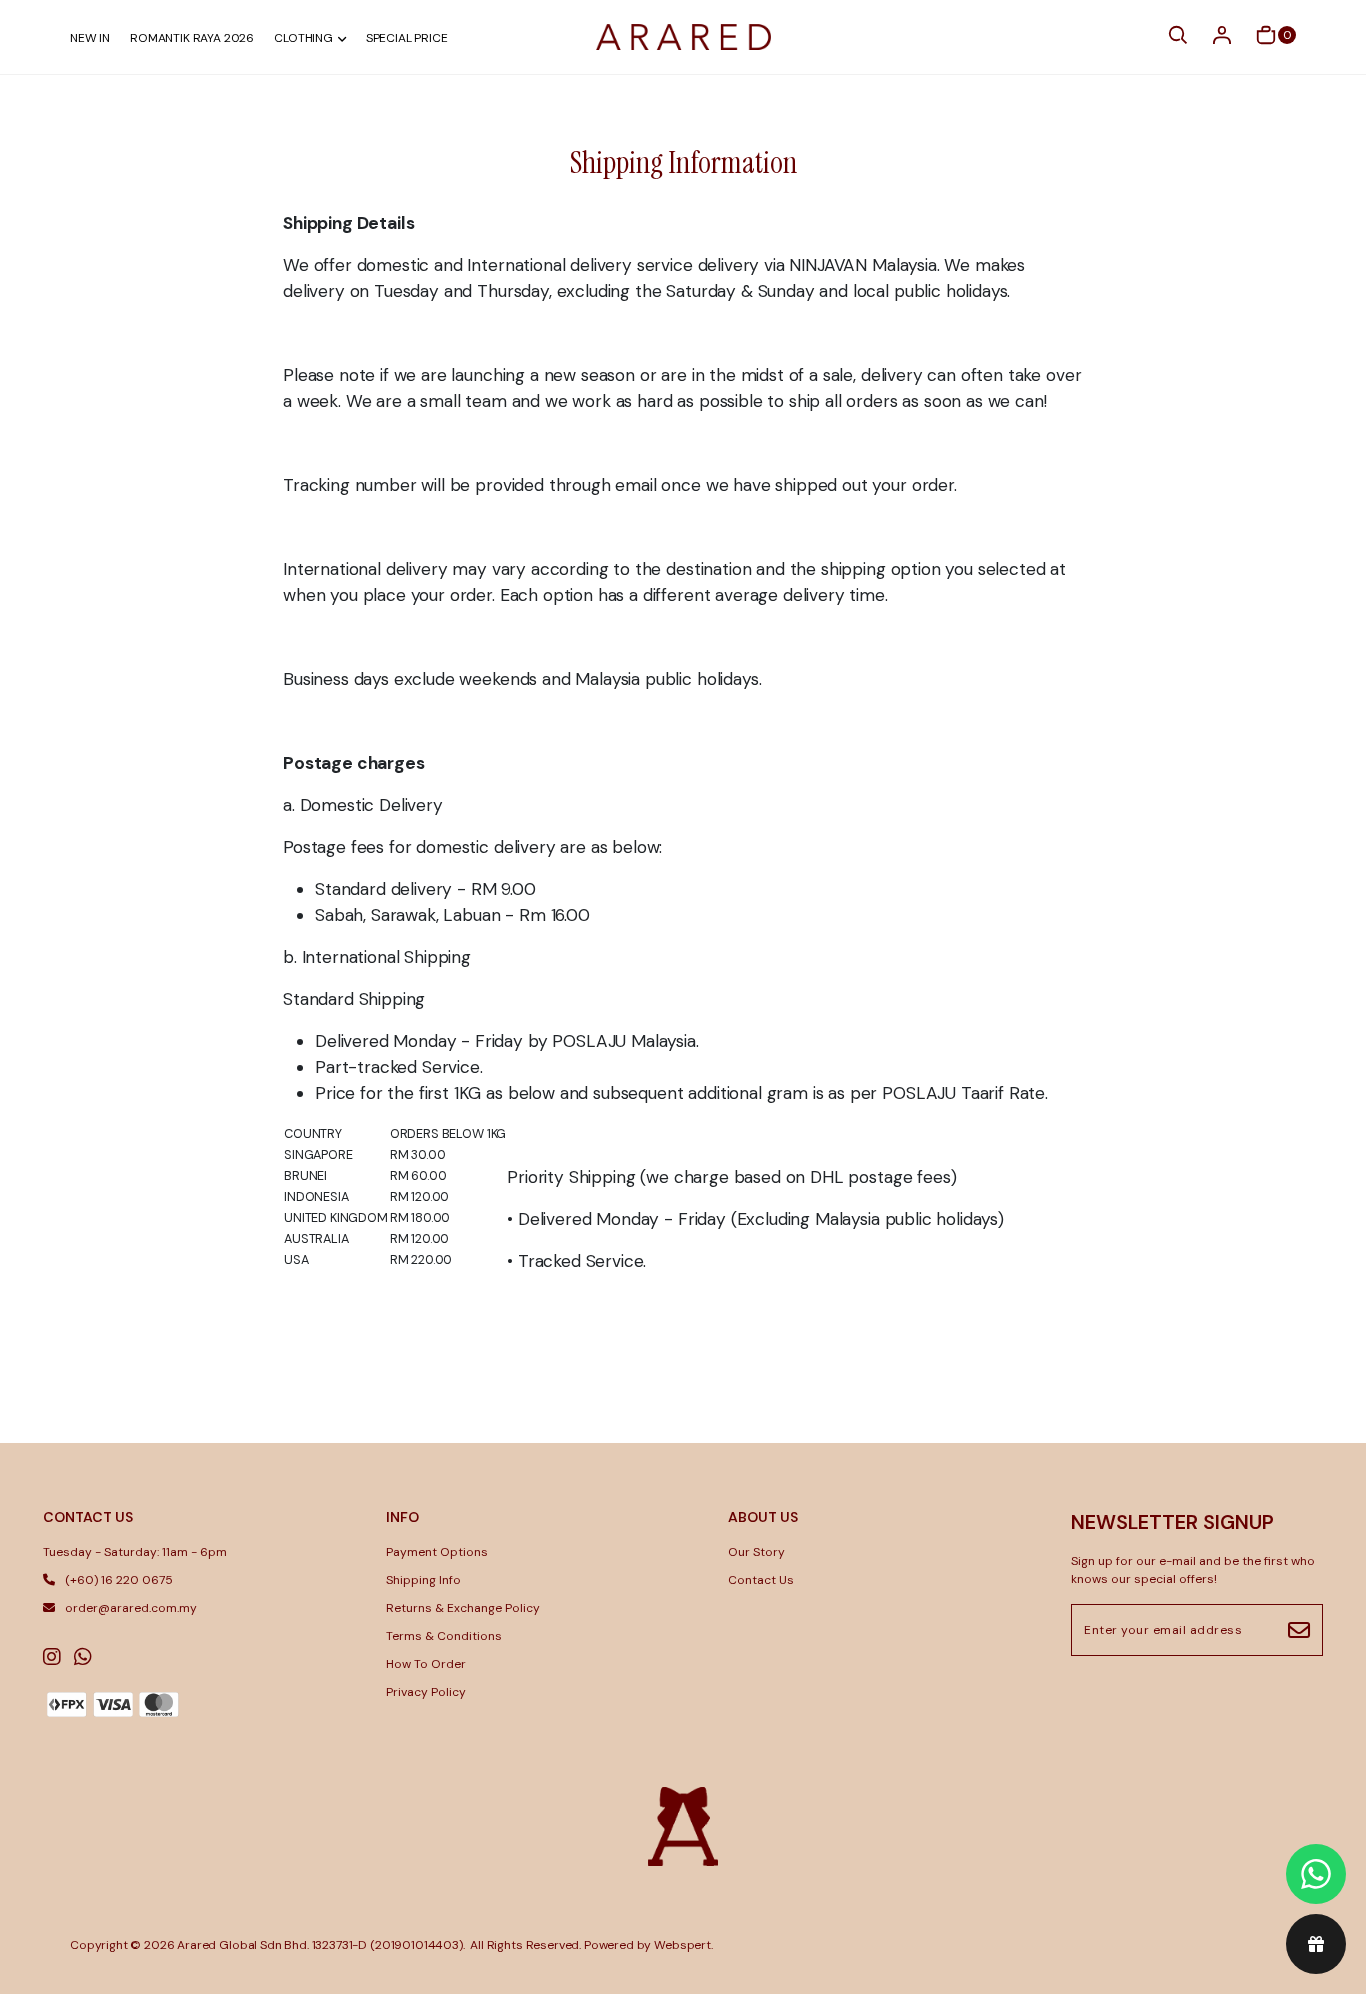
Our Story (756, 1552)
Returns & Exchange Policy (463, 1608)
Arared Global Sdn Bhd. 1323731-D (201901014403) (319, 1945)
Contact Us (761, 1580)
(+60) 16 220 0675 (119, 1580)
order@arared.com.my (131, 1608)
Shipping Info (423, 1580)
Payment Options (437, 1552)
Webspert (682, 1945)
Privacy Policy (426, 1692)
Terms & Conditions (444, 1636)
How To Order (426, 1664)
